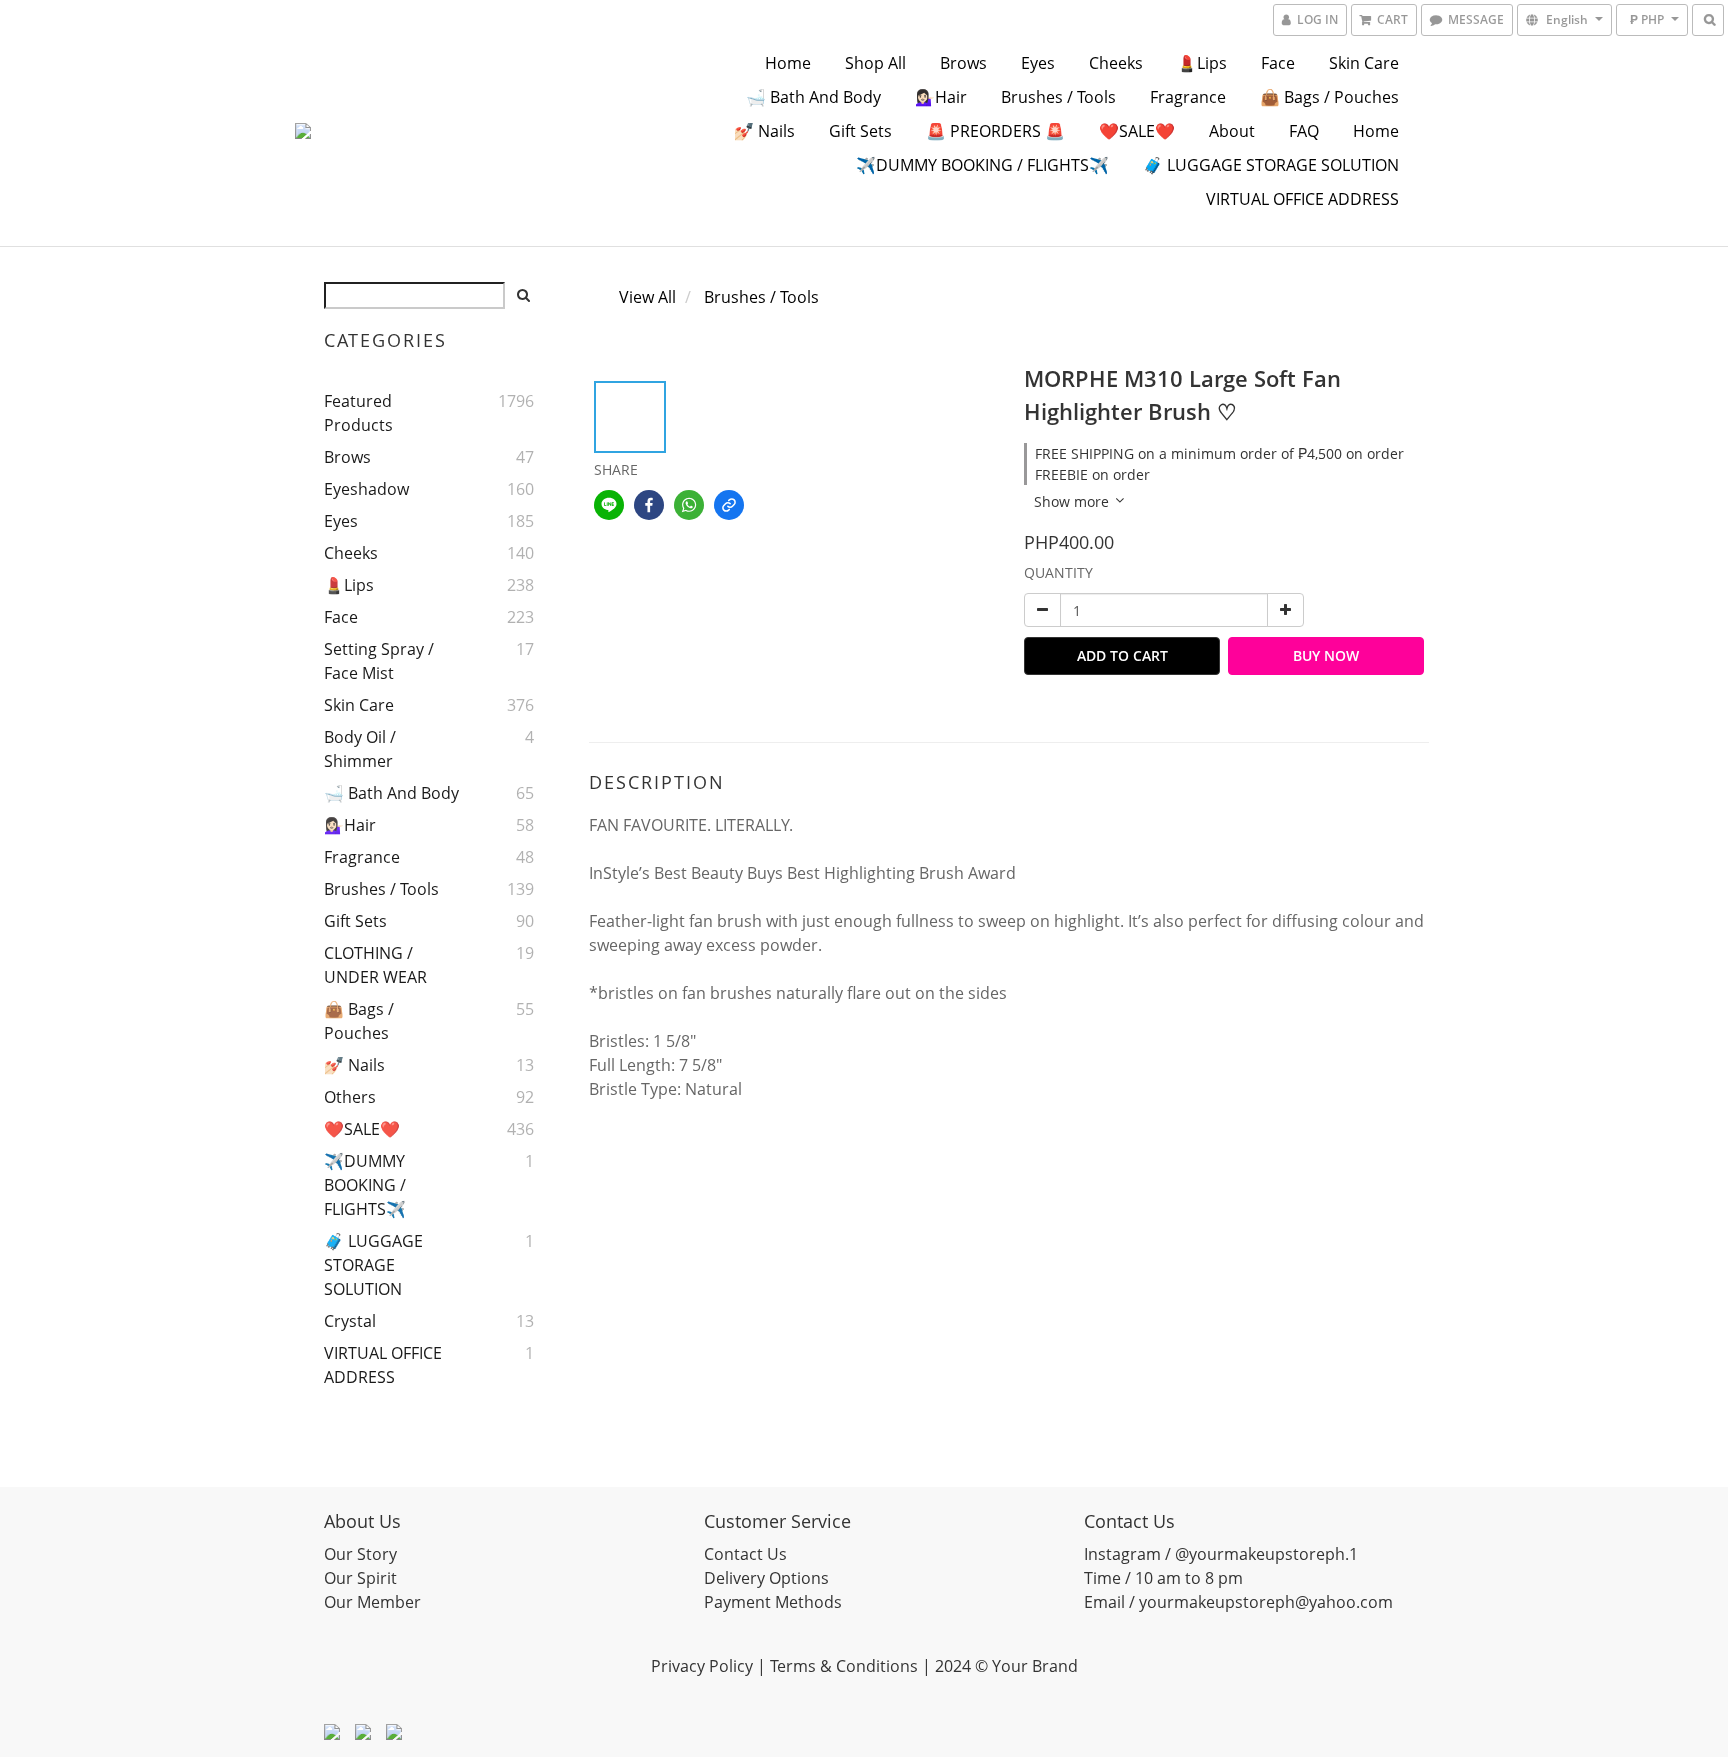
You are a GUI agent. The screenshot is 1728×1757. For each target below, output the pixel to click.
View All (647, 297)
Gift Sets (860, 131)
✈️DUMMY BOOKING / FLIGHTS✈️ (982, 165)
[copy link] (729, 505)
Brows (963, 63)
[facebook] (649, 505)
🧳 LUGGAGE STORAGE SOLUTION (1271, 165)
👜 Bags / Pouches (1329, 97)
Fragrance (1188, 97)
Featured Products (358, 413)
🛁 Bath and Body (813, 97)
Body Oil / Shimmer (360, 749)
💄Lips (1202, 63)
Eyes (1038, 63)
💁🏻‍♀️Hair (941, 97)
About (1232, 131)
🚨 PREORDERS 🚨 (995, 131)
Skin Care (1364, 63)
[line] (609, 505)
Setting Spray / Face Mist (379, 661)
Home (788, 63)
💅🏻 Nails (764, 131)
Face (1278, 63)
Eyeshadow (366, 489)
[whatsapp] (689, 505)
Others (350, 1097)
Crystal (350, 1321)
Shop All (875, 63)
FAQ (1304, 131)
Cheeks (1116, 63)
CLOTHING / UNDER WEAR (375, 965)
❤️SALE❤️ (1137, 131)
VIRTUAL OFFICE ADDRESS (1302, 199)
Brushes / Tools (1058, 97)
